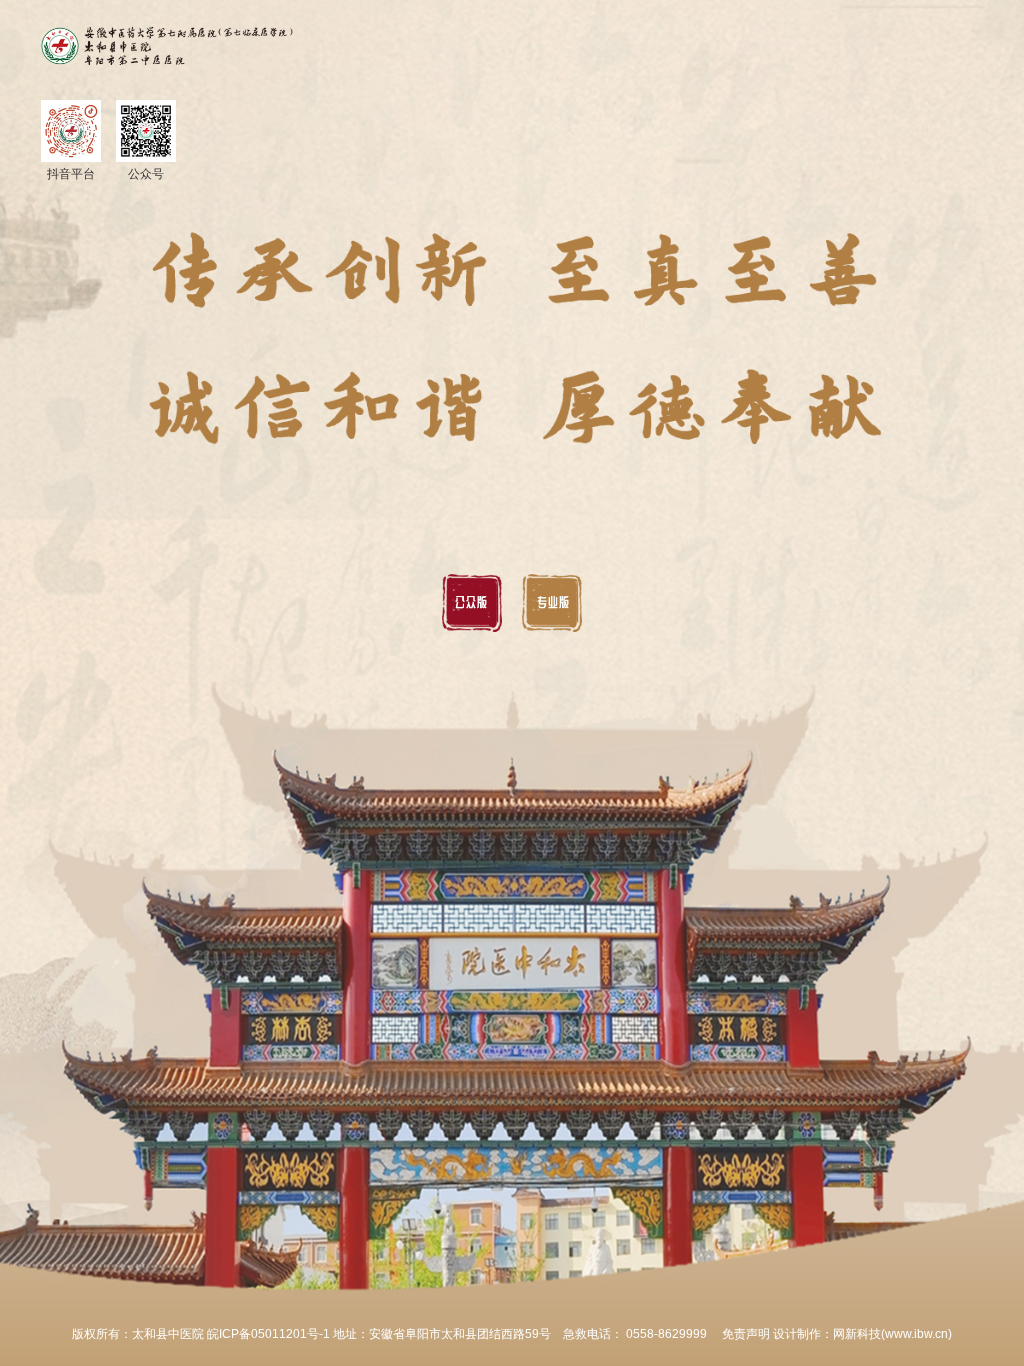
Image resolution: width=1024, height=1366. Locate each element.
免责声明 (746, 1334)
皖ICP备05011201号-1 (270, 1334)
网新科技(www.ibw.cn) (892, 1334)
